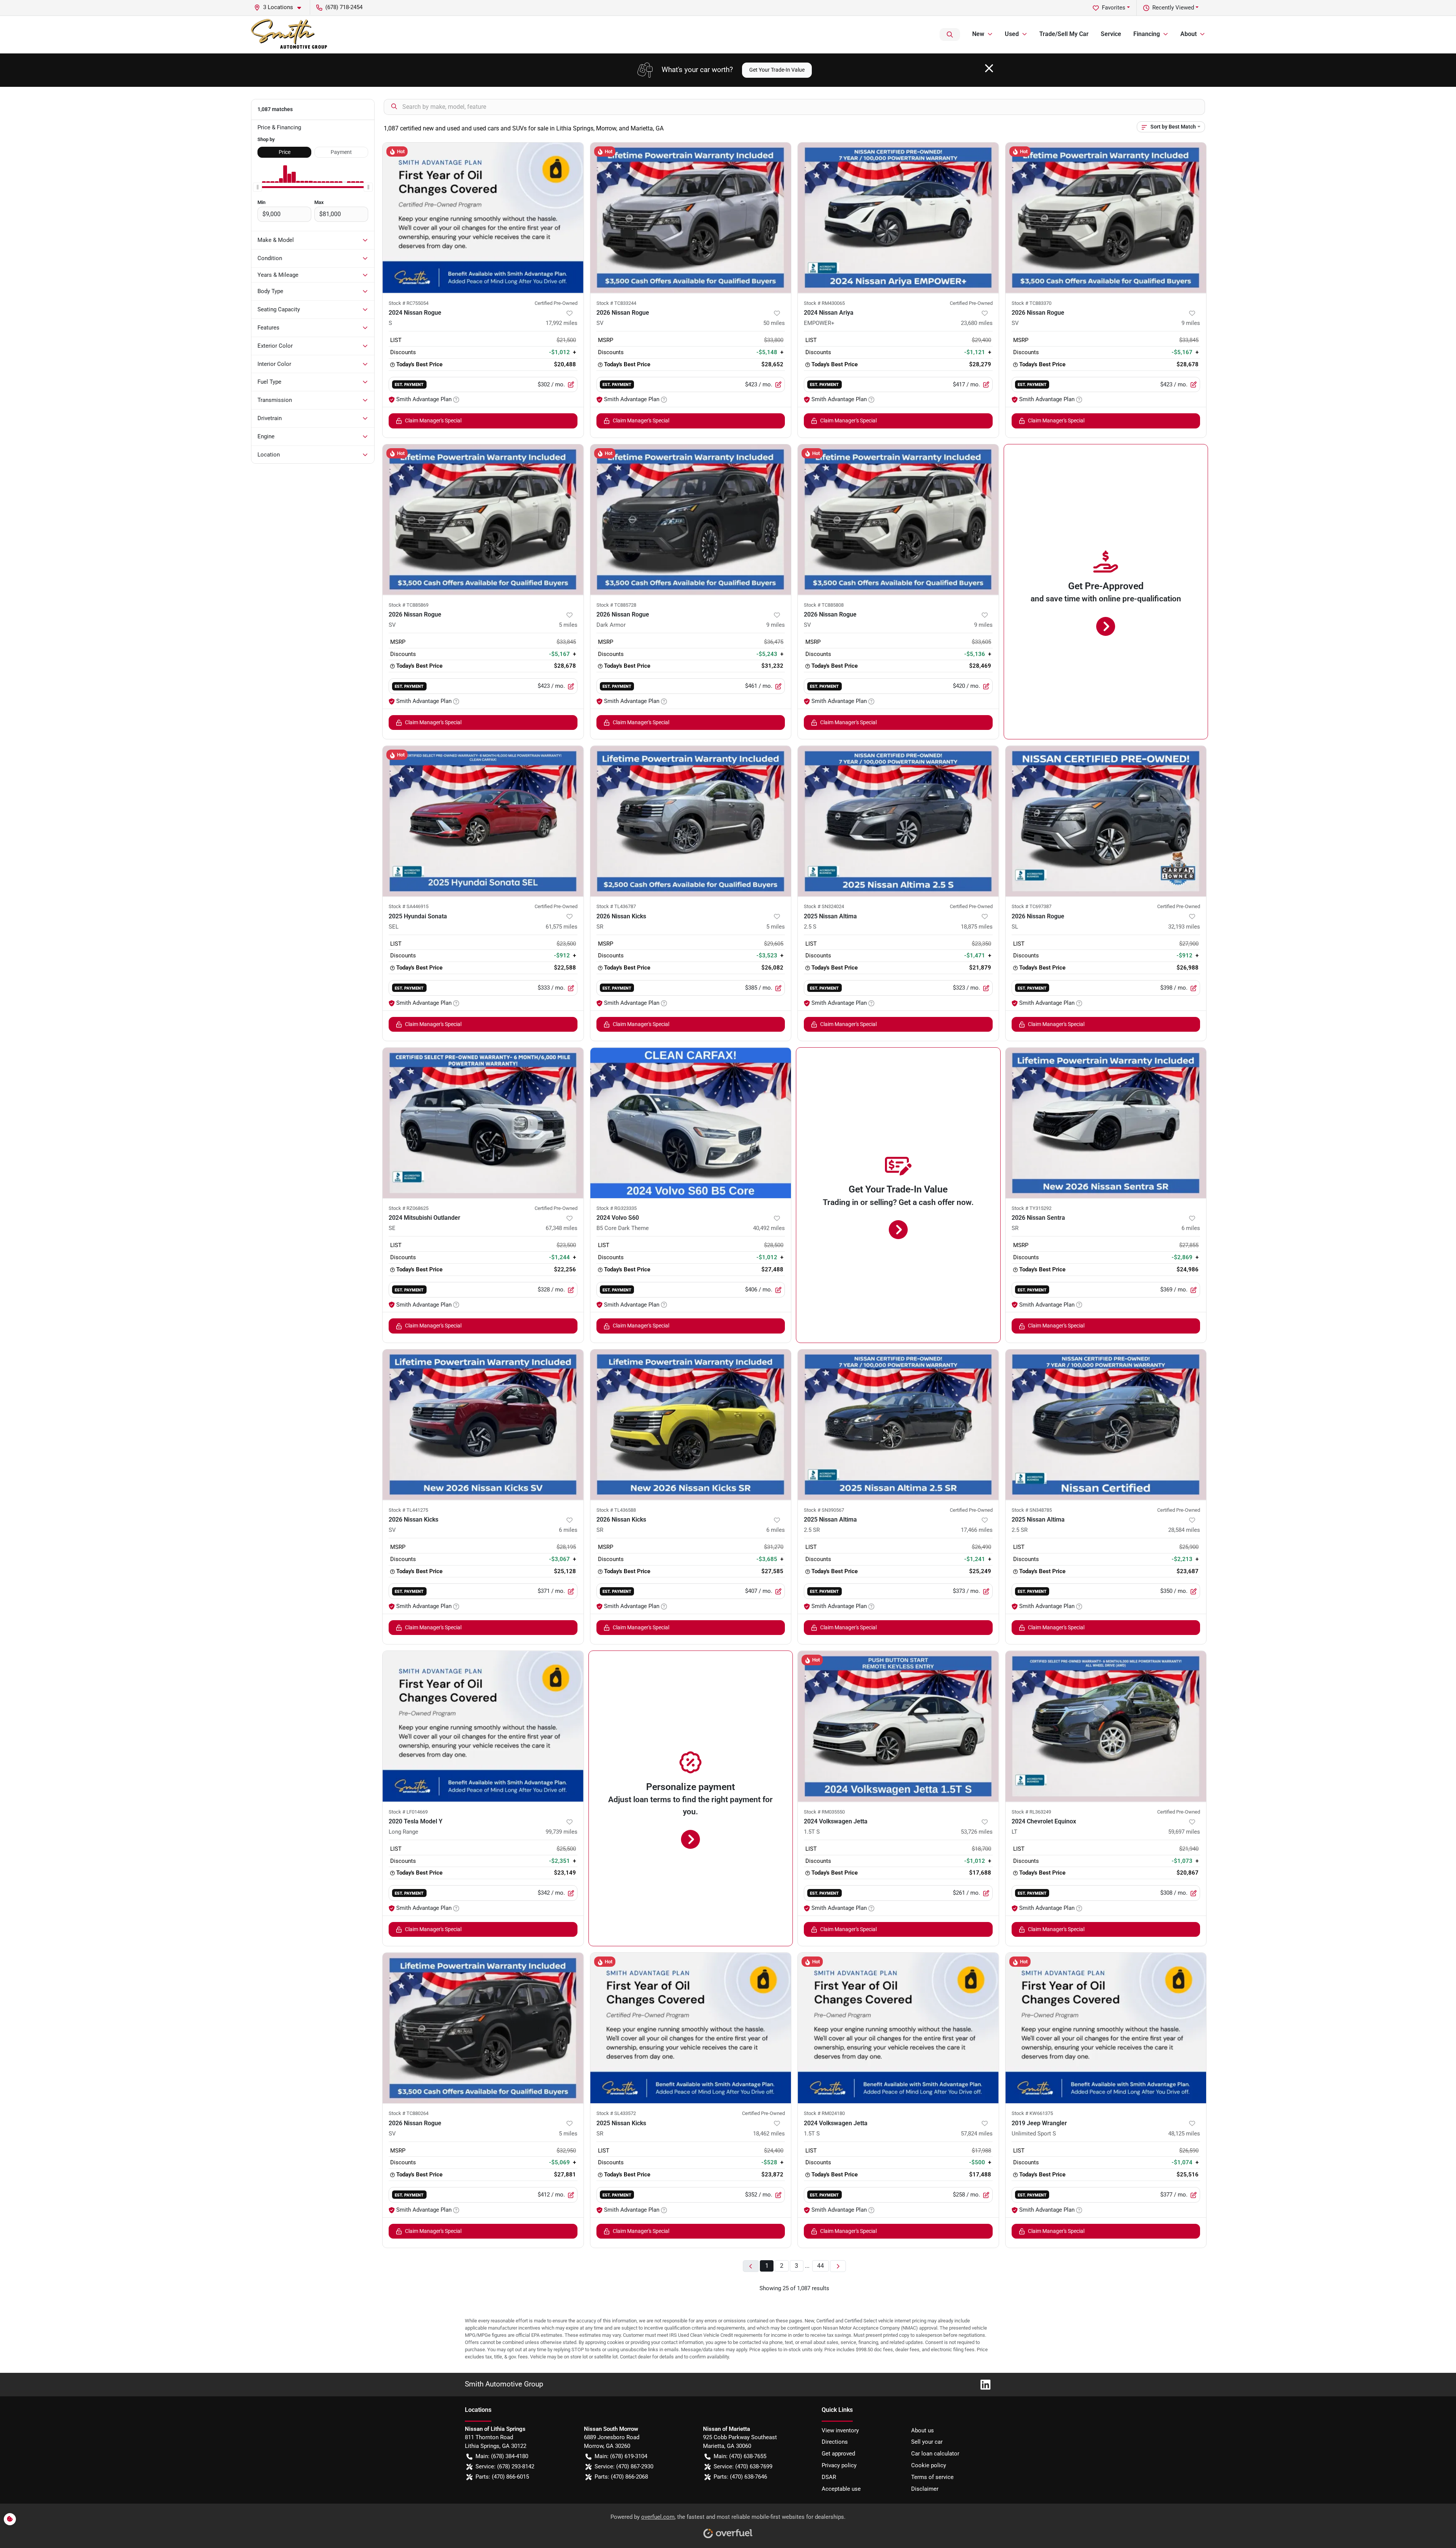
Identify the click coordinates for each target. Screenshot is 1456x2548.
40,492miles (769, 1228)
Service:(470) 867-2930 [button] (624, 2466)
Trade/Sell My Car (1064, 34)
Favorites (1114, 8)
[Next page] (838, 2266)
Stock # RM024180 (824, 2113)
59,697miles (1184, 1832)
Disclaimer (925, 2489)
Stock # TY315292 (1032, 1208)
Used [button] (1012, 34)
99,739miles (562, 1832)
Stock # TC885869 (409, 605)
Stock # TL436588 (616, 1510)
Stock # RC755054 (409, 303)
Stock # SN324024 (824, 906)
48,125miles (1184, 2134)
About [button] (1188, 34)
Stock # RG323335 (617, 1208)
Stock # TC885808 (824, 605)
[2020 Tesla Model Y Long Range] (483, 1726)
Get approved (838, 2454)
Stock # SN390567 (824, 1510)
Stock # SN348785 (1032, 1510)
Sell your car (927, 2442)
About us (923, 2430)
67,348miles (562, 1228)
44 (821, 2266)
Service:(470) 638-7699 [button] (743, 2466)
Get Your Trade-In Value (777, 70)
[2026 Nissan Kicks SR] (691, 821)
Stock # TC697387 (1032, 906)
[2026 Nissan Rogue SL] (1106, 821)
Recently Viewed (1173, 8)
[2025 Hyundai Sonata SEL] (483, 821)
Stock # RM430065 (824, 303)
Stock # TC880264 (409, 2113)
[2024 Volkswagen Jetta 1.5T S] (898, 1726)
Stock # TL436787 (616, 906)
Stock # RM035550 (824, 1812)
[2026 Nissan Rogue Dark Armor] (691, 520)
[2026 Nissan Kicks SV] (483, 1425)
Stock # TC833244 (616, 303)
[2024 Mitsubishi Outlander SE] (483, 1123)
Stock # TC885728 (616, 605)
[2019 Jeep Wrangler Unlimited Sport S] (1106, 2028)
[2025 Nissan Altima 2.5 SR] (898, 1425)
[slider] (257, 187)
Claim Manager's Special (433, 420)
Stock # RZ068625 (409, 1208)
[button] (281, 7)
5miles (568, 625)
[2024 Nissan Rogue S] (483, 218)
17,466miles (977, 1530)
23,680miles (977, 323)
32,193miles (1184, 927)
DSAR (829, 2477)
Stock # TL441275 (408, 1510)
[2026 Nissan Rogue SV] (691, 218)
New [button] (978, 34)
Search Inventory (950, 35)
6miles (1191, 1228)
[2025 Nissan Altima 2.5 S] (898, 821)
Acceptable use (841, 2489)
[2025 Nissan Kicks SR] (691, 2028)
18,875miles (977, 927)
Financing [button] (1147, 34)
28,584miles (1184, 1530)
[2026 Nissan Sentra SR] (1106, 1123)
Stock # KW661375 (1032, 2113)
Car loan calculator (935, 2454)
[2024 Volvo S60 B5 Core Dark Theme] (691, 1123)
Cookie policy (929, 2465)
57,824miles (977, 2134)
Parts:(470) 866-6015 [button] (502, 2477)
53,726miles (977, 1832)
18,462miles (769, 2134)
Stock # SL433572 (616, 2113)
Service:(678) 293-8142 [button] (505, 2466)
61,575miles (562, 927)
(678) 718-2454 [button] (344, 7)
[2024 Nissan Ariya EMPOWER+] (898, 218)
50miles (774, 323)
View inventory (840, 2430)
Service (1111, 34)
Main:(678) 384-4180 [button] (502, 2456)
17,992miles (562, 323)
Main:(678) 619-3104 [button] (621, 2456)
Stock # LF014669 (408, 1812)
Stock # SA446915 (409, 906)
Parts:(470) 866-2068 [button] (621, 2477)
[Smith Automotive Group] (290, 35)
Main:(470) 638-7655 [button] (740, 2456)
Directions (835, 2442)
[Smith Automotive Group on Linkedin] (982, 2384)
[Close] (989, 68)
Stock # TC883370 (1032, 303)
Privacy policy (839, 2465)
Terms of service (932, 2477)
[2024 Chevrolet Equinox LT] (1106, 1726)
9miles (1191, 323)
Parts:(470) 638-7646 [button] (740, 2477)
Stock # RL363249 (1031, 1812)
